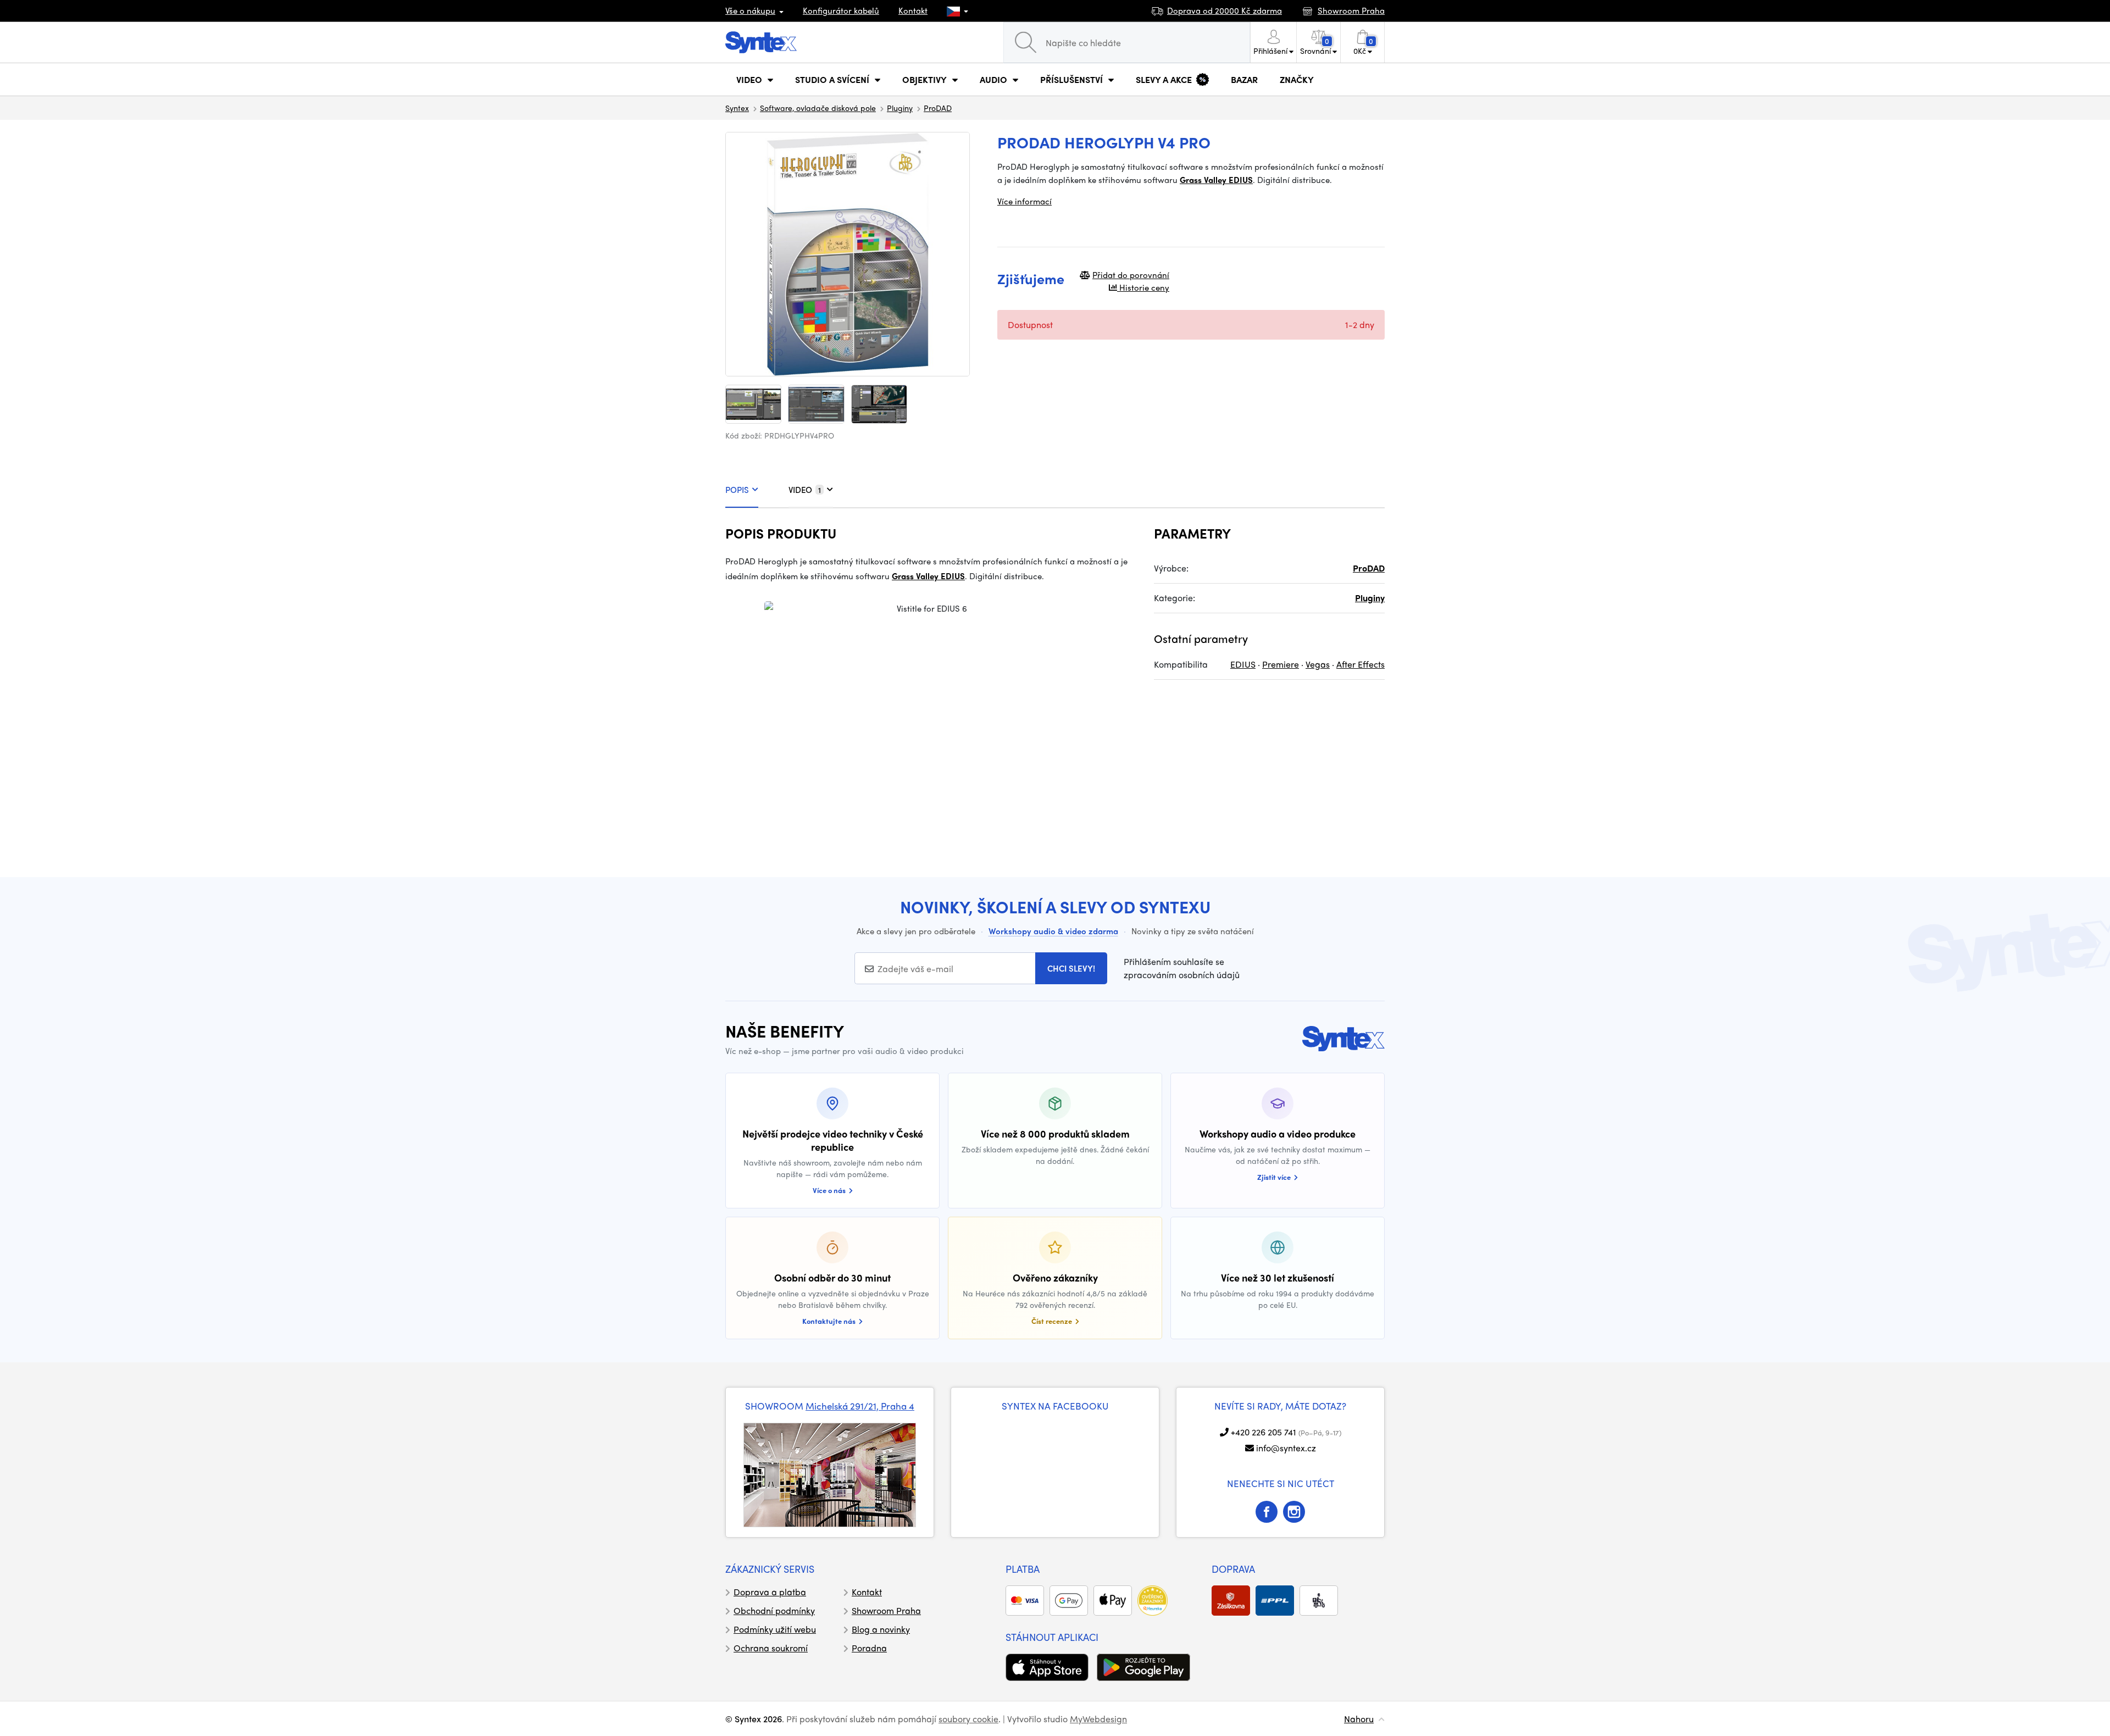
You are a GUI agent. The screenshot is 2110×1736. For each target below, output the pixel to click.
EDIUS (1243, 664)
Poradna (869, 1648)
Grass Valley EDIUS (1216, 180)
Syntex (737, 108)
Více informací (1025, 201)
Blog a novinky (881, 1629)
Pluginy (900, 108)
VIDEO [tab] (805, 490)
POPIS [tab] (737, 490)
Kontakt (913, 10)
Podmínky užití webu (775, 1629)
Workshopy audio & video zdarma (1053, 931)
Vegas (1318, 664)
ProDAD (938, 108)
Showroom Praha (886, 1610)
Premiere (1281, 664)
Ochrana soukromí (771, 1648)
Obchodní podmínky (774, 1610)
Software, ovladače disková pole (818, 108)
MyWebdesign (1098, 1719)
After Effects (1361, 664)
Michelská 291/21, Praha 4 (860, 1406)
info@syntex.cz (1286, 1448)
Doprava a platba (770, 1592)
